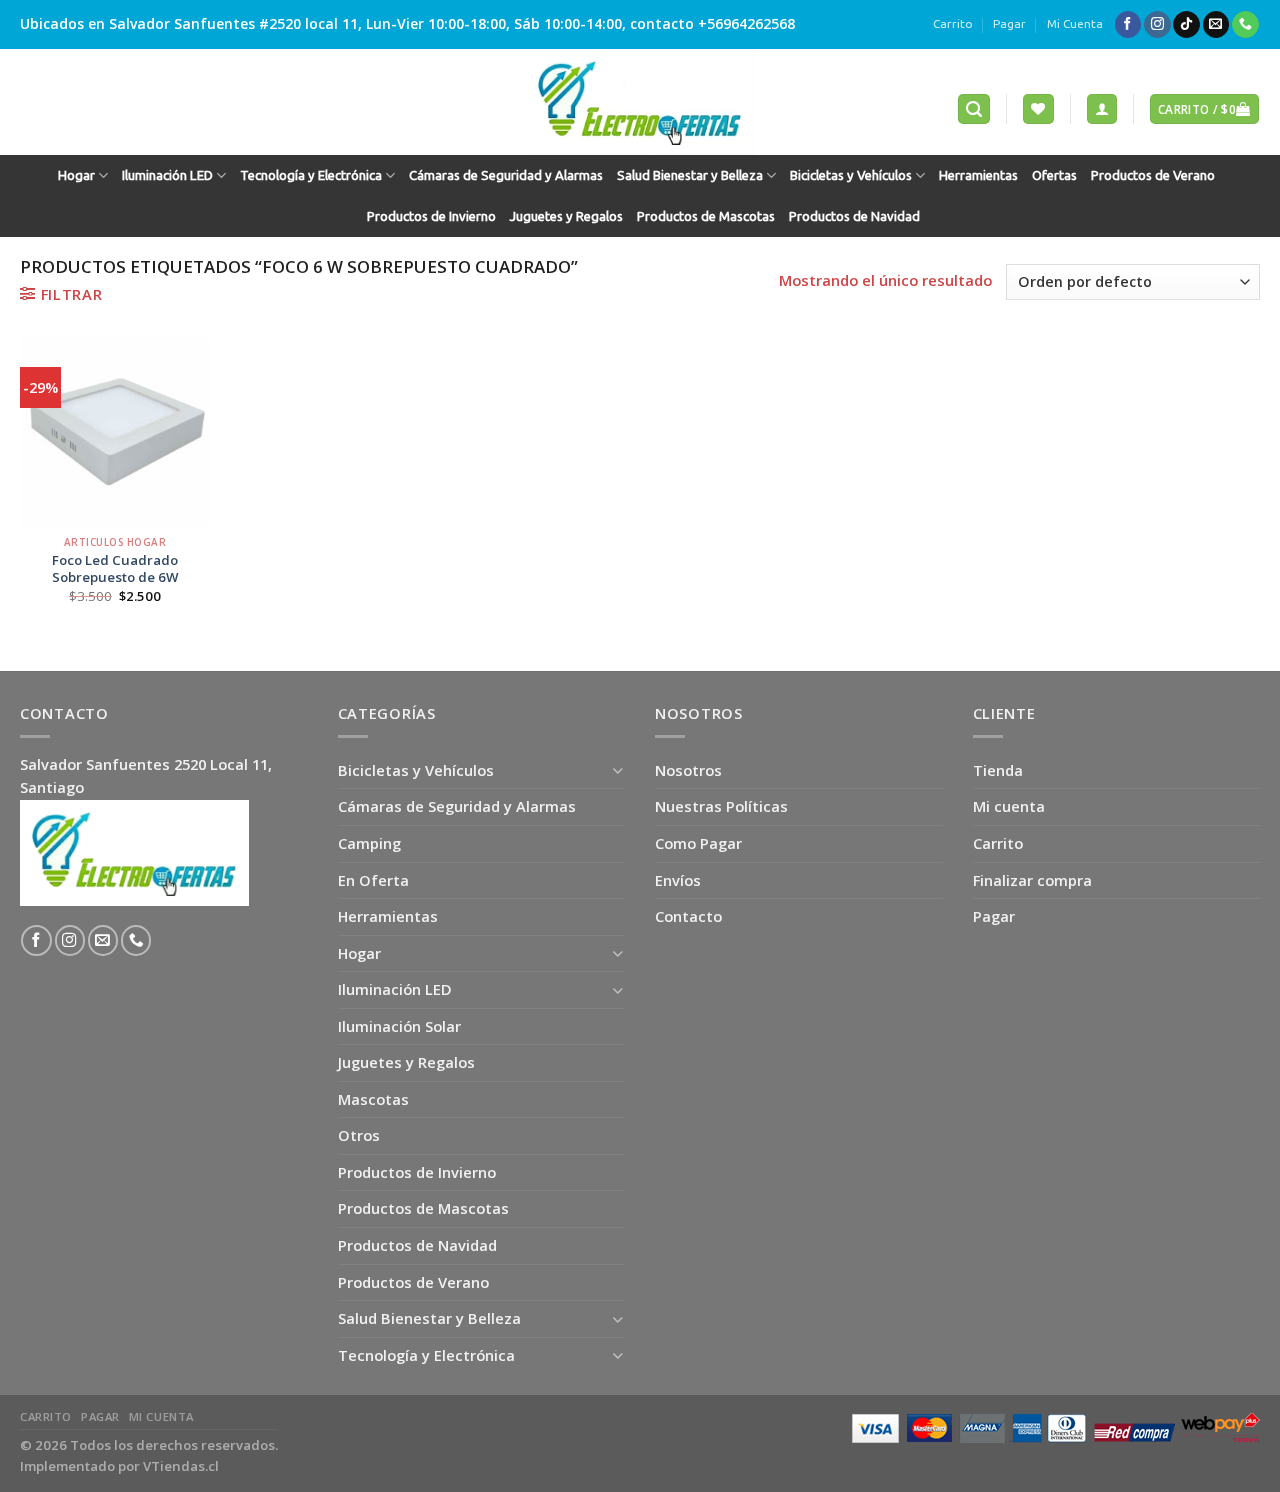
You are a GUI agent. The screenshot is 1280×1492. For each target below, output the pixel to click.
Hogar (76, 175)
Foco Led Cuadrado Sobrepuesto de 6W (115, 569)
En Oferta (373, 880)
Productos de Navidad (854, 216)
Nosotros (688, 770)
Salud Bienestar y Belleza (690, 175)
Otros (359, 1135)
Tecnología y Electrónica (311, 175)
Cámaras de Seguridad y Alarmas (506, 175)
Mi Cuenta (1075, 23)
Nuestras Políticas (721, 806)
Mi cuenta (1009, 806)
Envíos (678, 880)
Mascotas (373, 1099)
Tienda (998, 770)
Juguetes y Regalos (566, 216)
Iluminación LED (167, 175)
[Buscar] (974, 109)
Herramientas (978, 175)
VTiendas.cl (181, 1466)
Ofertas (1054, 175)
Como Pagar (698, 843)
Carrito (953, 23)
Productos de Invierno (431, 216)
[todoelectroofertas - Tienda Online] (640, 102)
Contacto (688, 916)
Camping (369, 843)
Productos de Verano (1153, 175)
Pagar (1009, 23)
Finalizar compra (1032, 880)
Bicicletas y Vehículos (851, 175)
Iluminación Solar (399, 1026)
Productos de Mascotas (706, 216)
